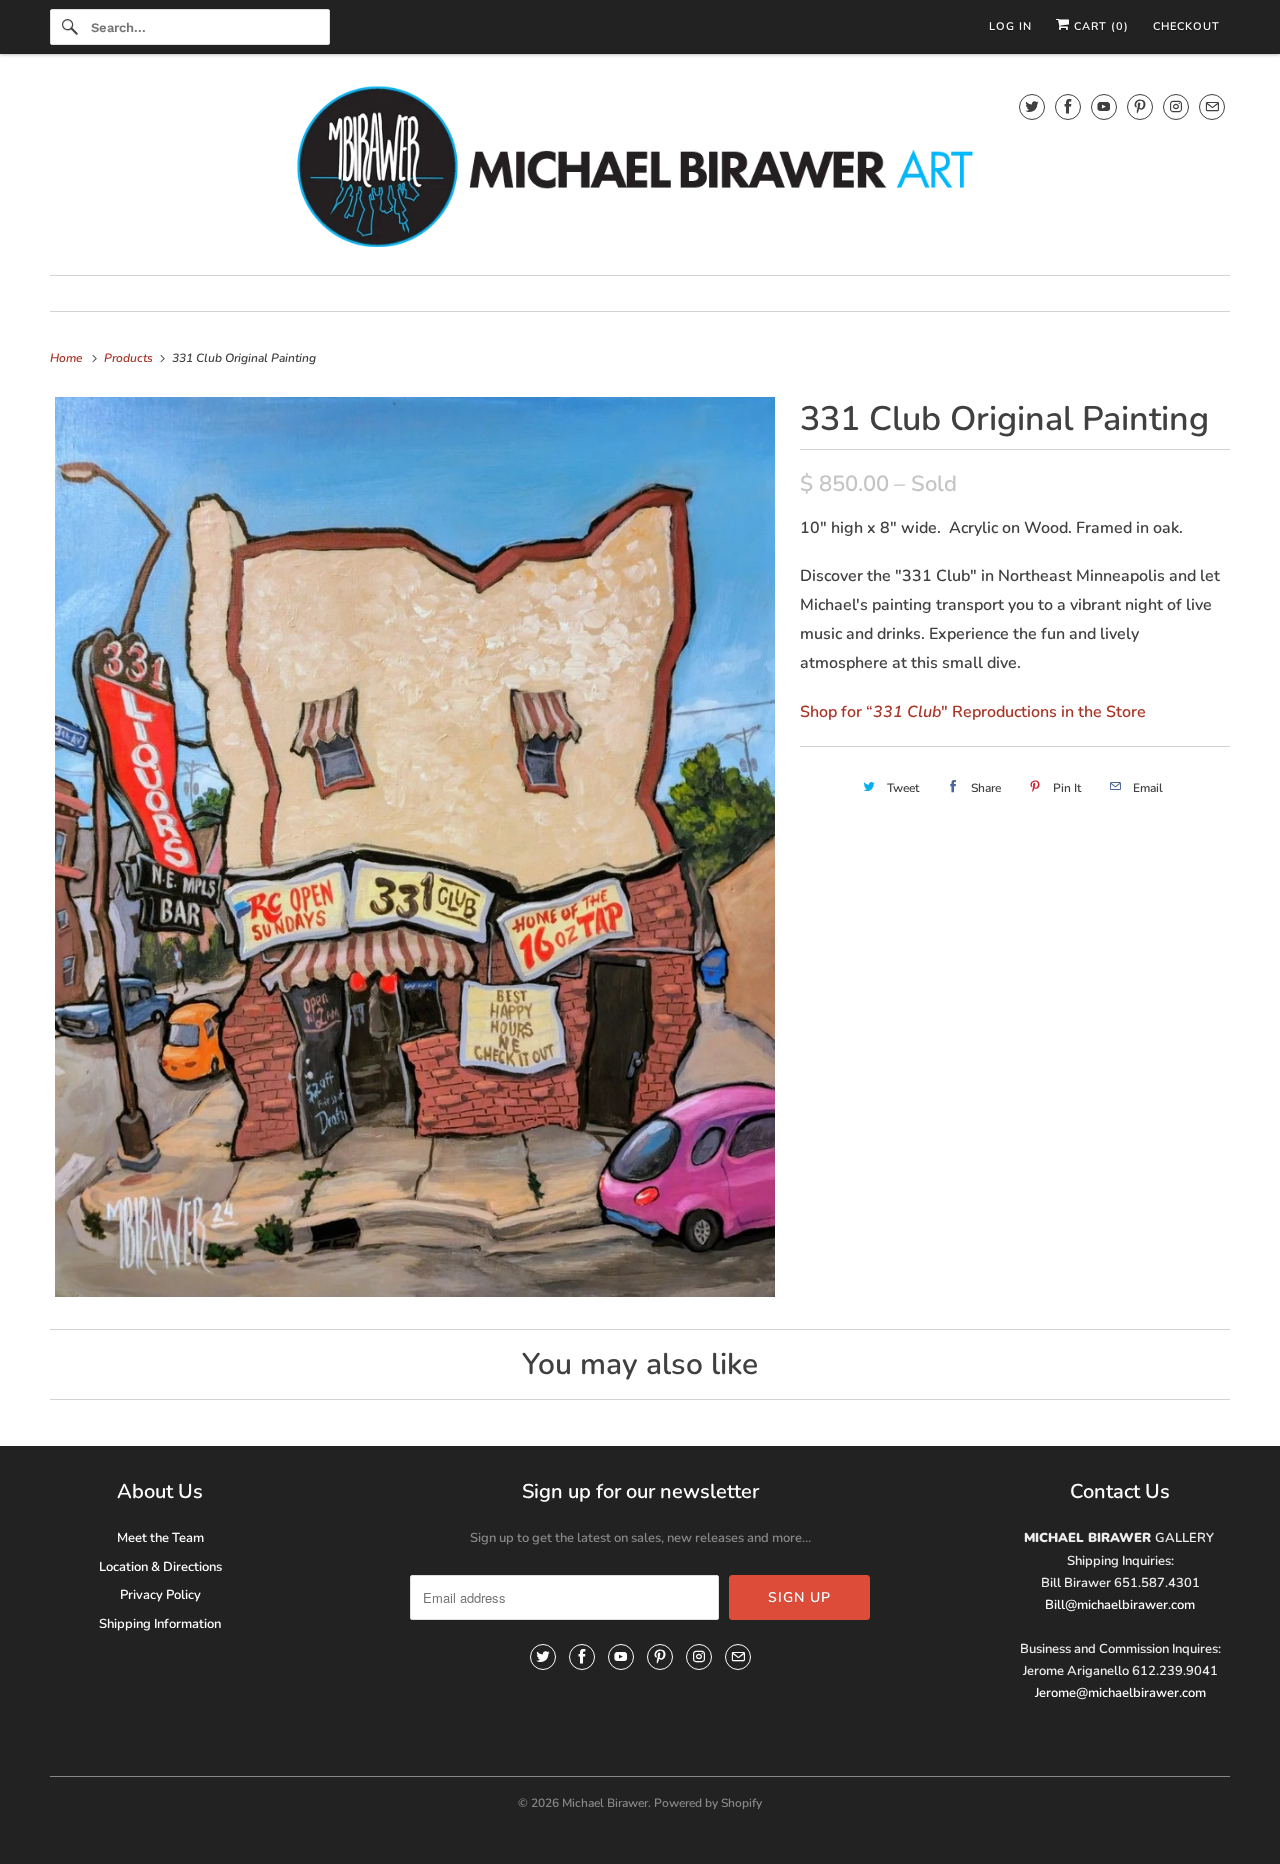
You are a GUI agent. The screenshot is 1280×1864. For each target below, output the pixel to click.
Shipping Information (160, 1624)
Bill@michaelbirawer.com (1120, 1605)
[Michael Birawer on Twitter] (1032, 106)
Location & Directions (160, 1567)
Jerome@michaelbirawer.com (1120, 1693)
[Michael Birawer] (640, 169)
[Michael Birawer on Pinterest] (1140, 106)
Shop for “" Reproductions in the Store (973, 712)
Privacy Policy (160, 1595)
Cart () (1099, 26)
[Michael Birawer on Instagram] (1176, 106)
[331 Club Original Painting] (415, 847)
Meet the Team (160, 1538)
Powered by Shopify (708, 1803)
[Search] (70, 27)
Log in (1010, 26)
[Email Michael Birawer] (1212, 106)
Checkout (1186, 26)
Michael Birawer (605, 1803)
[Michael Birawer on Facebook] (1068, 106)
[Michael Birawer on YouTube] (1104, 106)
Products (130, 358)
